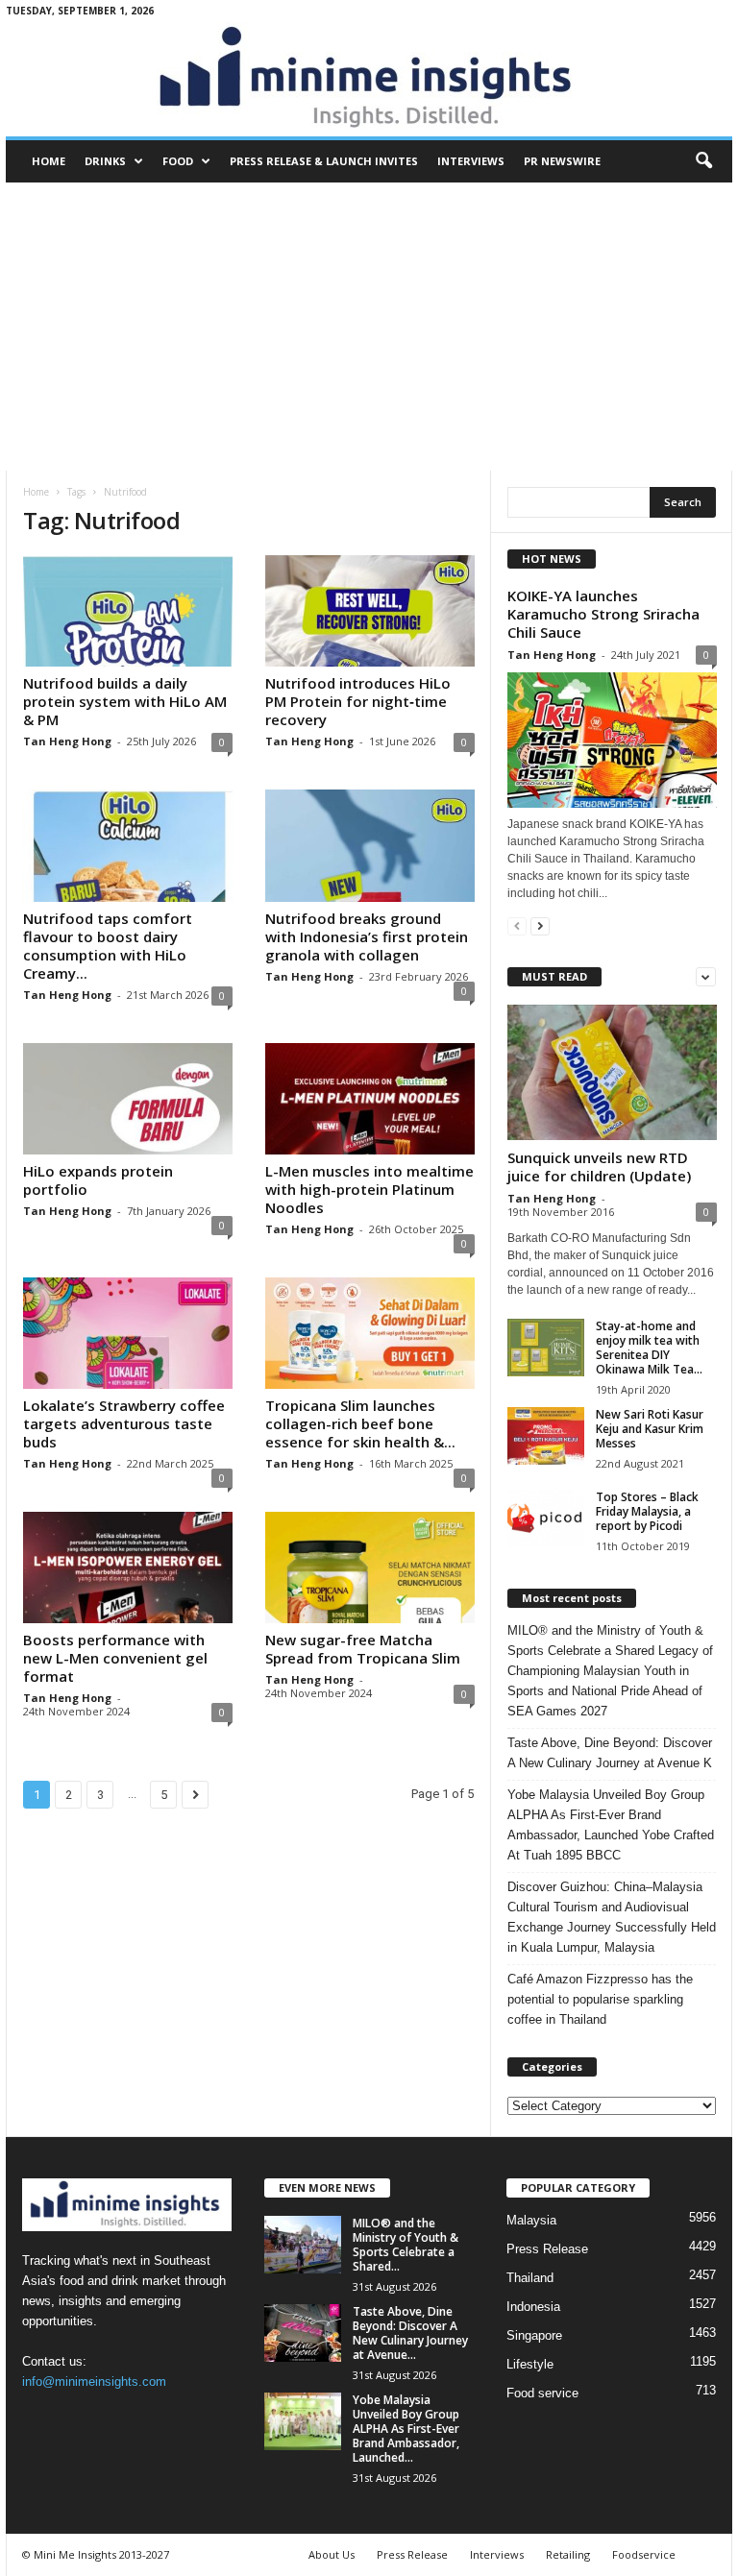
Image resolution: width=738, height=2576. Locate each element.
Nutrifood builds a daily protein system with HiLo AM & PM (125, 701)
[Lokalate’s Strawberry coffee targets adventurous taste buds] (128, 1333)
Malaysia (531, 2220)
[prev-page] (517, 925)
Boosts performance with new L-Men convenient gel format (115, 1658)
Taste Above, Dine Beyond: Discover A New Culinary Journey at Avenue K (610, 1753)
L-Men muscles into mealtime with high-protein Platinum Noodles (369, 1189)
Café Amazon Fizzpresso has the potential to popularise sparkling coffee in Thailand (600, 1999)
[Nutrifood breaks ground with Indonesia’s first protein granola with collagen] (370, 845)
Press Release (547, 2249)
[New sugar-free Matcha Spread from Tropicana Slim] (370, 1567)
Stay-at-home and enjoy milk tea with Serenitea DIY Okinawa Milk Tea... (649, 1348)
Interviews (471, 161)
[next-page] (540, 925)
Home (49, 161)
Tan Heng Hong (67, 741)
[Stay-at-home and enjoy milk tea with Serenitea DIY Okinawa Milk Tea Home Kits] (546, 1348)
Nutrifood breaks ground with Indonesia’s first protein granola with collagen (367, 936)
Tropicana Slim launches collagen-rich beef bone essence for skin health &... (360, 1423)
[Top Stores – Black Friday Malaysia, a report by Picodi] (546, 1519)
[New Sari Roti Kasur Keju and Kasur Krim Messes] (546, 1436)
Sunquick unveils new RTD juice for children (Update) (599, 1166)
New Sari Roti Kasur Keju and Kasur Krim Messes (650, 1429)
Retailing (568, 2554)
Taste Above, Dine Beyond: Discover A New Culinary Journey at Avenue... (410, 2333)
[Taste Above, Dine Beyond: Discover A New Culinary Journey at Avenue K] (303, 2333)
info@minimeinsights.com (94, 2382)
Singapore (534, 2335)
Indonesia (533, 2307)
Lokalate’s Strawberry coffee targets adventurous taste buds (124, 1423)
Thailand (530, 2278)
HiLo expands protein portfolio (98, 1180)
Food (178, 161)
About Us (332, 2554)
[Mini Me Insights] (369, 79)
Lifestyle (530, 2364)
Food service (542, 2393)
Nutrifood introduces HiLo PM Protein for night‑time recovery (358, 701)
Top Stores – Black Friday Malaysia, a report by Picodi (647, 1511)
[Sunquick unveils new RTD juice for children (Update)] (612, 1072)
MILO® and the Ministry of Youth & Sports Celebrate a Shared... (406, 2245)
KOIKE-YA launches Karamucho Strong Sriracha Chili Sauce (603, 614)
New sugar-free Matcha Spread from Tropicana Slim (363, 1649)
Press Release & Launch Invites (324, 161)
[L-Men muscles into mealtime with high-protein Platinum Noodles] (370, 1099)
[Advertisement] (369, 327)
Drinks (105, 161)
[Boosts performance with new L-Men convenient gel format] (128, 1567)
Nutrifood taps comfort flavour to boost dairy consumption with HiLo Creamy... (108, 946)
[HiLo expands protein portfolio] (128, 1099)
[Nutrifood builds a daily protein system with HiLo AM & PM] (128, 611)
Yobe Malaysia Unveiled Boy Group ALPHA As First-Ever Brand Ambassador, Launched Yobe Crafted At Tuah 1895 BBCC (611, 1825)
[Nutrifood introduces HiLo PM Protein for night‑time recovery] (370, 611)
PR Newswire (562, 161)
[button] (703, 161)
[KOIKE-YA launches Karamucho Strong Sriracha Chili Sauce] (612, 740)
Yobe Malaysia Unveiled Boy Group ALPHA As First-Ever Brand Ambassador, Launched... (406, 2429)
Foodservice (644, 2554)
